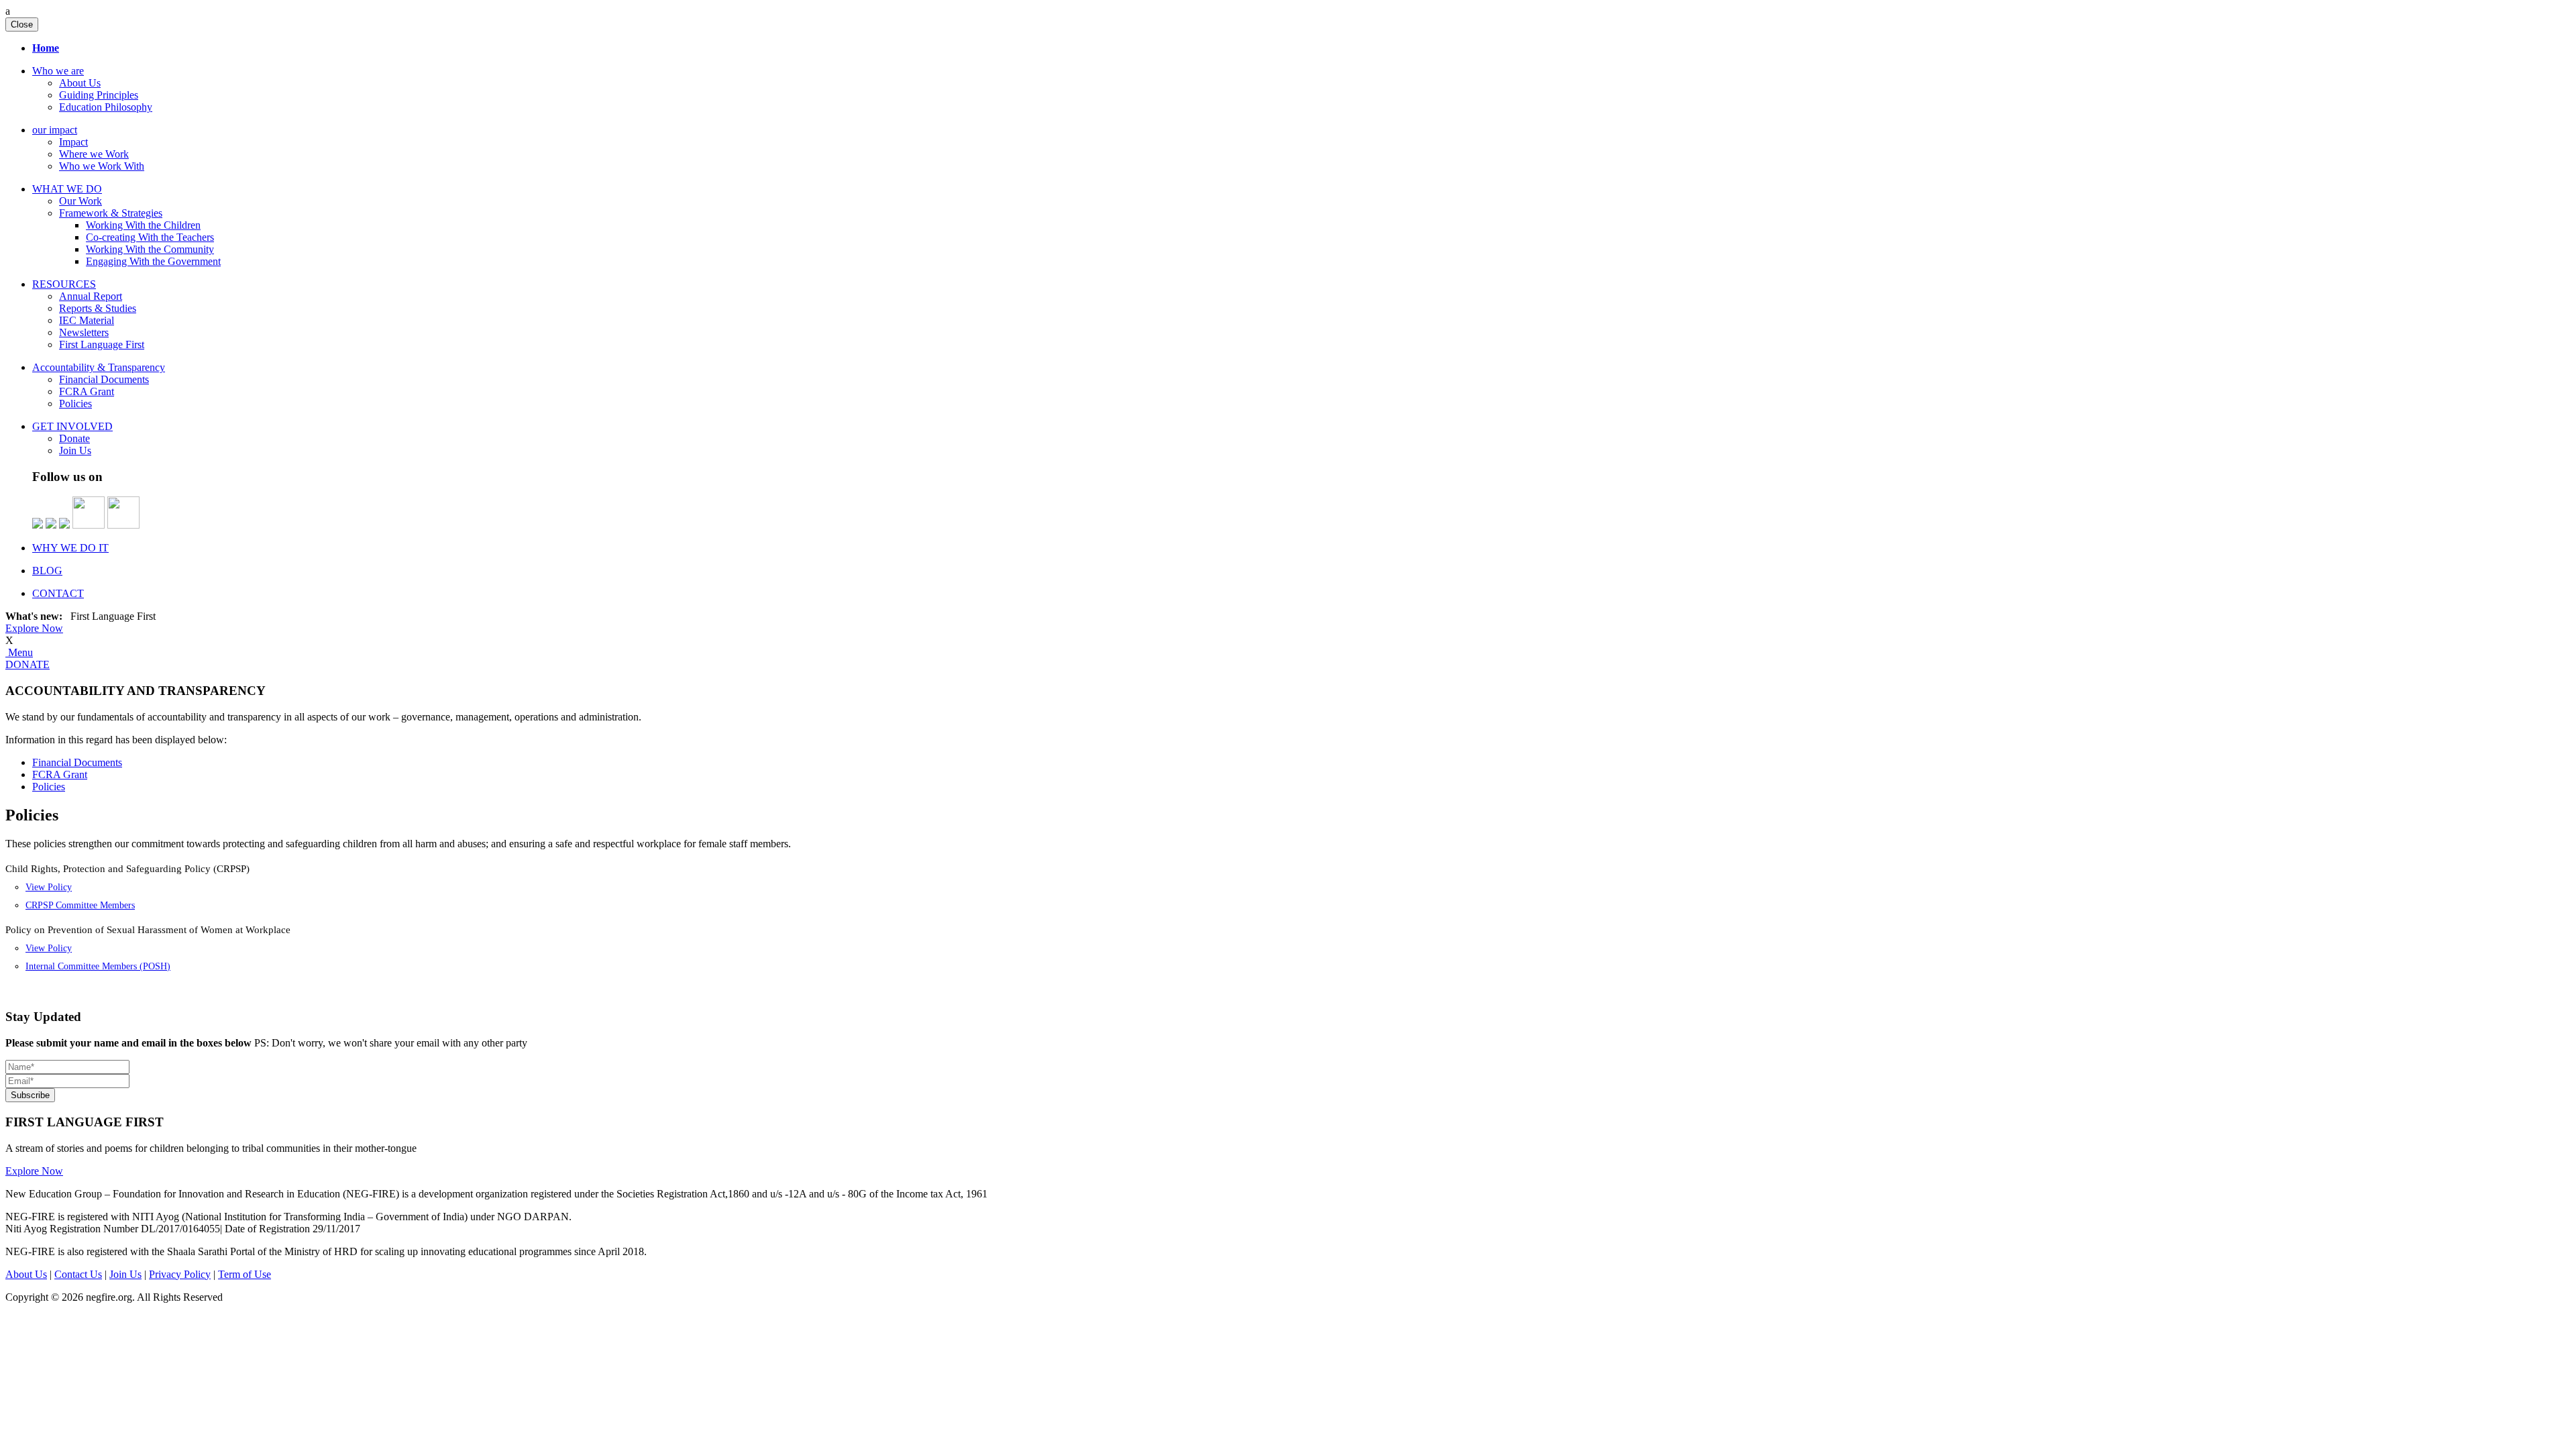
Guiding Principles (99, 95)
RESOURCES (64, 284)
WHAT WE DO (67, 189)
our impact (55, 130)
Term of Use (245, 1274)
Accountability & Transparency (99, 367)
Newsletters (84, 332)
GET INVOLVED (72, 426)
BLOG (47, 571)
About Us (80, 83)
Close (22, 24)
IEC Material (87, 320)
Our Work (80, 201)
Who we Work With (102, 166)
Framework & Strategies (111, 213)
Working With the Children (143, 225)
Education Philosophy (106, 107)
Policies (75, 404)
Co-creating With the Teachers (150, 237)
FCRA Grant (87, 391)
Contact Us (78, 1274)
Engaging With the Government (153, 261)
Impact (73, 142)
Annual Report (91, 296)
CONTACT (58, 593)
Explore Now (34, 628)
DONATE (28, 664)
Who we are (58, 71)
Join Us (75, 450)
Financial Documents (104, 379)
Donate (74, 438)
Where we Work (94, 154)
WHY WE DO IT (70, 548)
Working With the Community (150, 249)
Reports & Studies (98, 308)
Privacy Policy (180, 1274)
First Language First (102, 344)
